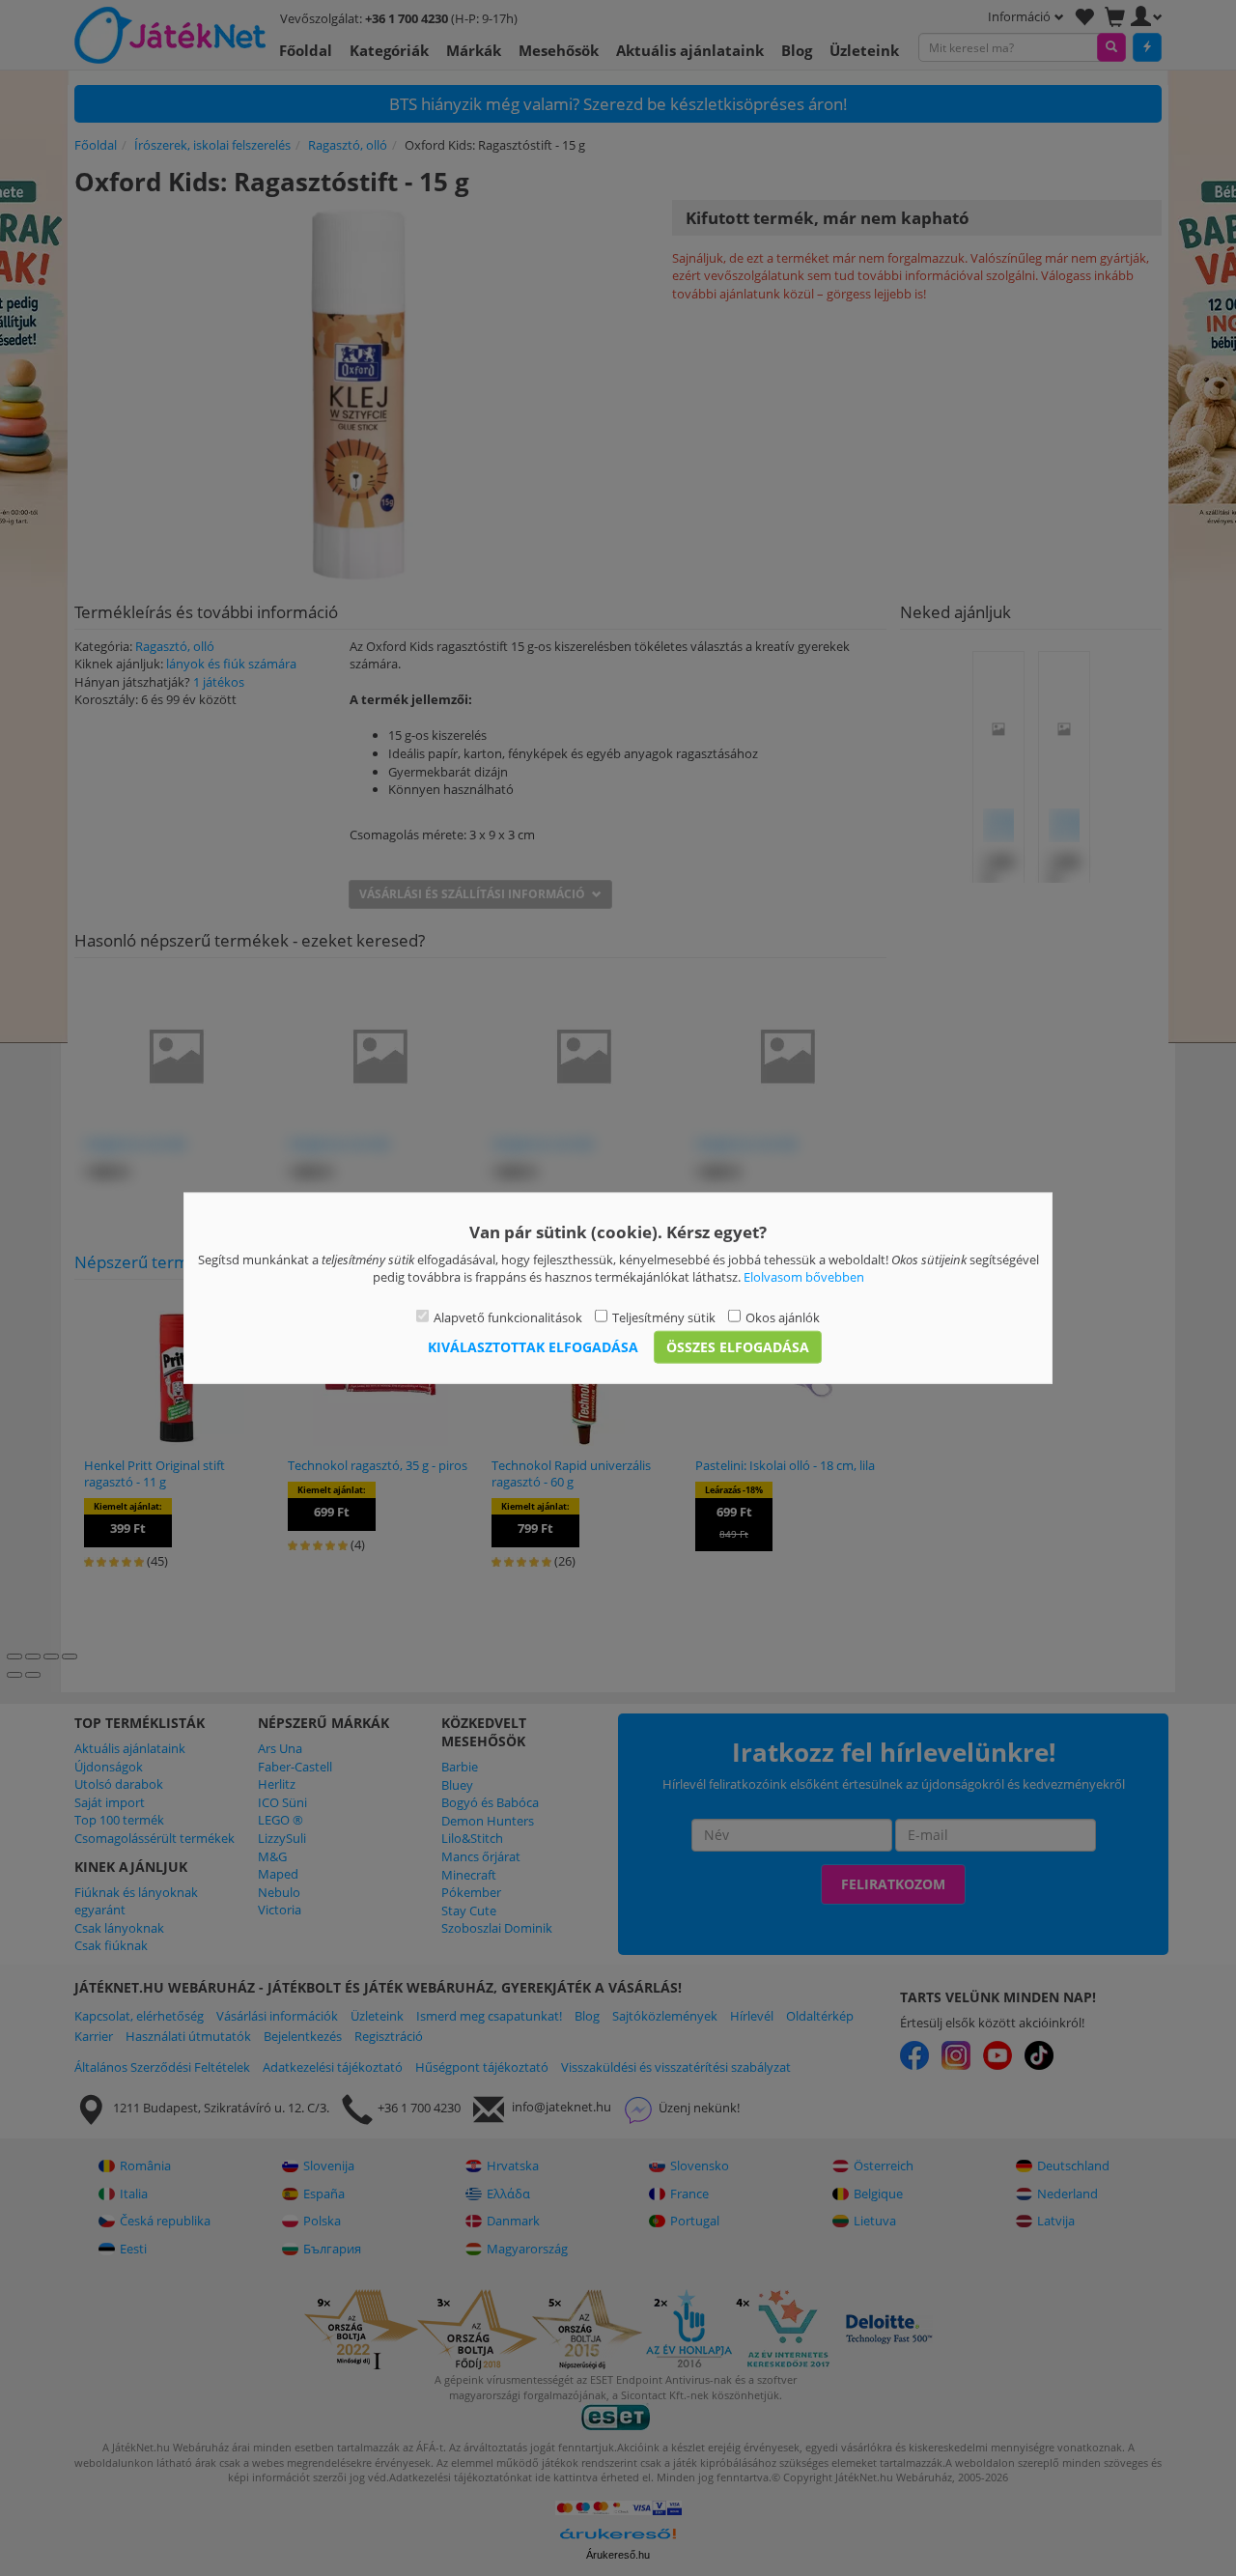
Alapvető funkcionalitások (508, 1316)
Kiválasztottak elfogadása (533, 1347)
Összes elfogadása (738, 1347)
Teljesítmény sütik (664, 1316)
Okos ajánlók (783, 1316)
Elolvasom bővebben (804, 1277)
